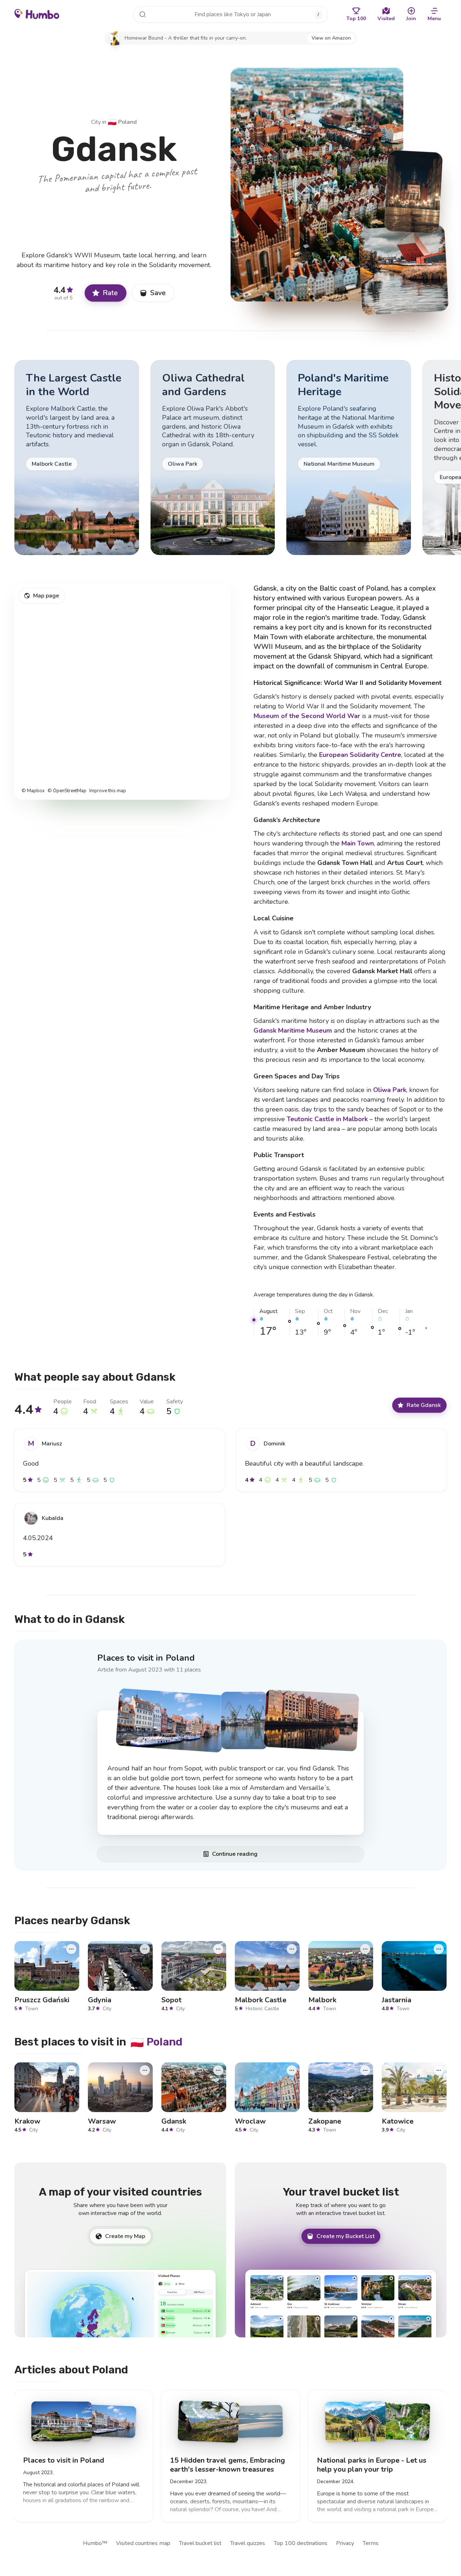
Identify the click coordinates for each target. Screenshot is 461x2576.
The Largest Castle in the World (74, 385)
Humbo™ (95, 2543)
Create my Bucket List (346, 2236)
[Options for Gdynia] (145, 1949)
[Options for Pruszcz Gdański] (71, 1949)
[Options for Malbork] (365, 1949)
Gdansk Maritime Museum (293, 1030)
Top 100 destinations (301, 2543)
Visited (386, 19)
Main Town (358, 843)
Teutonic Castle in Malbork (327, 1119)
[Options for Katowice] (439, 2070)
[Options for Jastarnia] (439, 1949)
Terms (371, 2543)
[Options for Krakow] (71, 2070)
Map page (46, 596)
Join (411, 19)
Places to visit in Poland (146, 1657)
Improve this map (108, 791)
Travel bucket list (200, 2543)
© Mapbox (33, 791)
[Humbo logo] (37, 14)
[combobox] (230, 14)
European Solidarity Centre (360, 755)
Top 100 (356, 19)
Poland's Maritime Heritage (343, 385)
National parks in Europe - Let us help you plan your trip (372, 2465)
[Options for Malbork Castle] (292, 1949)
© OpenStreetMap (67, 791)
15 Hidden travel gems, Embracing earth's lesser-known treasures (227, 2465)
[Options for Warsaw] (145, 2070)
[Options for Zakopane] (365, 2070)
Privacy (345, 2543)
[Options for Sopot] (218, 1949)
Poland (122, 122)
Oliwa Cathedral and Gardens (203, 385)
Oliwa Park (390, 1090)
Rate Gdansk (424, 1405)
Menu (434, 19)
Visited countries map (143, 2543)
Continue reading (235, 1854)
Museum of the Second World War (307, 716)
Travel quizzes (248, 2543)
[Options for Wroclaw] (292, 2070)
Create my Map (125, 2236)
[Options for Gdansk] (218, 2070)
